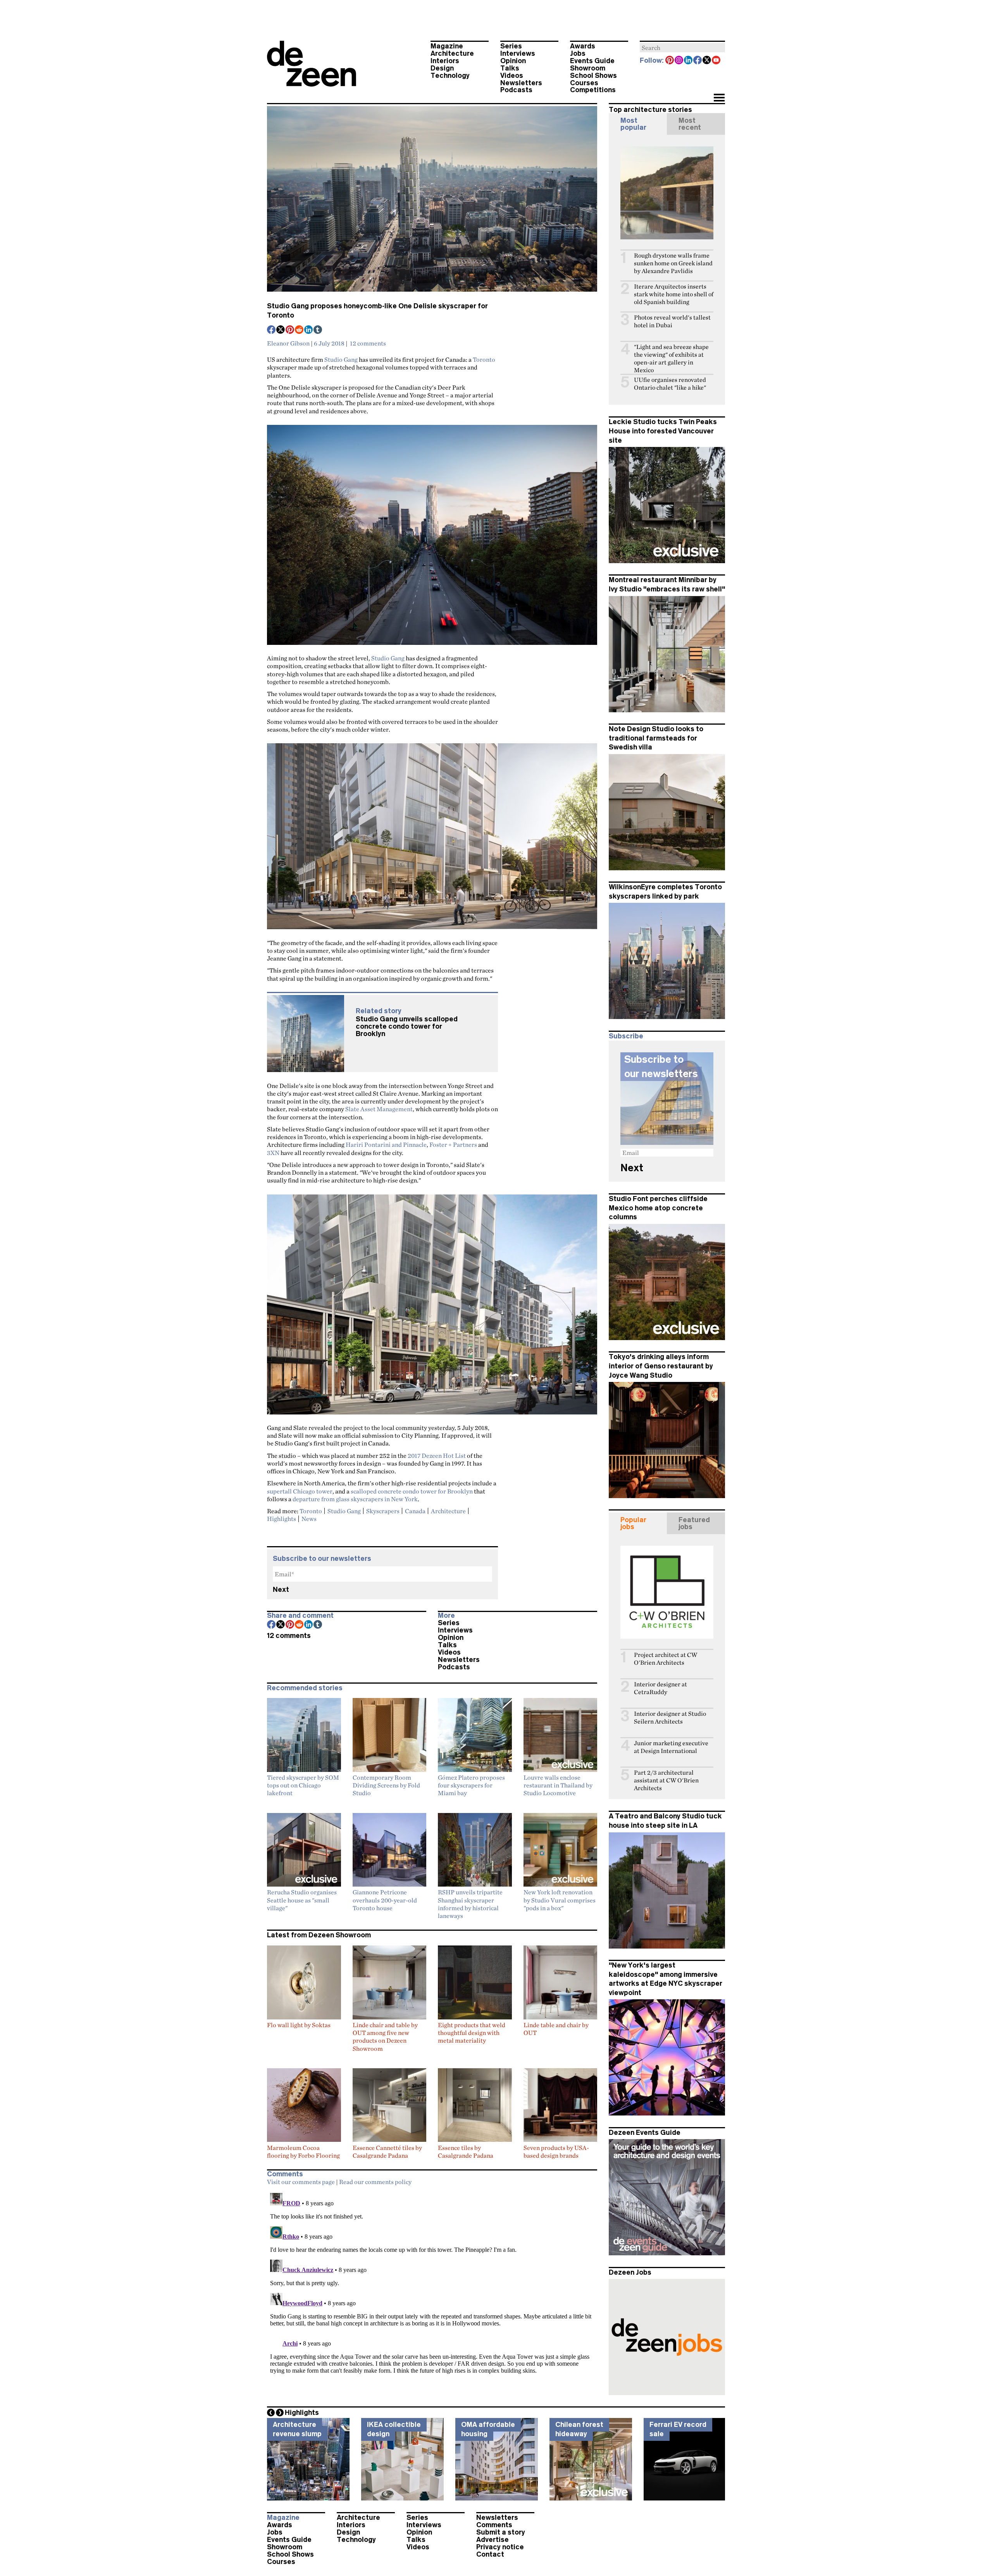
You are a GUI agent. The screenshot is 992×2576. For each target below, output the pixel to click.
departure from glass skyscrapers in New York (355, 1499)
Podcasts (516, 90)
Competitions (593, 90)
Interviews (518, 53)
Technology (450, 76)
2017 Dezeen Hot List (437, 1456)
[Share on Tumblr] (318, 330)
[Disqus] (432, 2287)
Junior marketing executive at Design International (671, 1747)
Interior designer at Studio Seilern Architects (670, 1718)
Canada (415, 1511)
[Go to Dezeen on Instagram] (679, 61)
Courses (584, 83)
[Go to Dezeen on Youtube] (716, 61)
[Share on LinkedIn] (309, 330)
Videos (512, 76)
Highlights (282, 1519)
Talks (510, 68)
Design (442, 68)
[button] (719, 98)
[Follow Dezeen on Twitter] (707, 61)
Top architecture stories (650, 110)
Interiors (445, 61)
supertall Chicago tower (300, 1491)
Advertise (493, 2540)
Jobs (578, 53)
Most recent (690, 124)
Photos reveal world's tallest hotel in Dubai (672, 321)
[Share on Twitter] (281, 330)
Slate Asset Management (379, 1109)
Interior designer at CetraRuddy (660, 1688)
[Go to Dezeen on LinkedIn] (689, 61)
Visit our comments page (301, 2182)
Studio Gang (341, 359)
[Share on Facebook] (272, 330)
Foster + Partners (453, 1145)
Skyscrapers (383, 1511)
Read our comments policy (375, 2182)
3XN (273, 1153)
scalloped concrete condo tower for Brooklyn (412, 1491)
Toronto (484, 359)
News (309, 1519)
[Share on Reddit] (300, 330)
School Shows (593, 76)
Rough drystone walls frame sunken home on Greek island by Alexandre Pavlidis (673, 263)
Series (511, 46)
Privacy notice (500, 2547)
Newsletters (521, 83)
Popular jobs (633, 1523)
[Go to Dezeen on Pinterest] (670, 61)
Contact (490, 2554)
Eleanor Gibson (288, 343)
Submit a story (501, 2532)
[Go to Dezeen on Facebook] (698, 61)
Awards (583, 46)
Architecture (452, 53)
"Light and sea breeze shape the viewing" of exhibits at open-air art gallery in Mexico (671, 358)
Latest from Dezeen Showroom (319, 1935)
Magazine (447, 46)
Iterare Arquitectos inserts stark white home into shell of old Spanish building (674, 294)
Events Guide (592, 61)
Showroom (588, 68)
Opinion (513, 61)
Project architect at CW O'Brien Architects (666, 1659)
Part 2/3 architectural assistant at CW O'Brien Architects (666, 1780)
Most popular (633, 124)
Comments (494, 2525)
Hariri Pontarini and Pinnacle (386, 1145)
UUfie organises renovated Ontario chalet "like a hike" (670, 384)
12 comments (368, 343)
